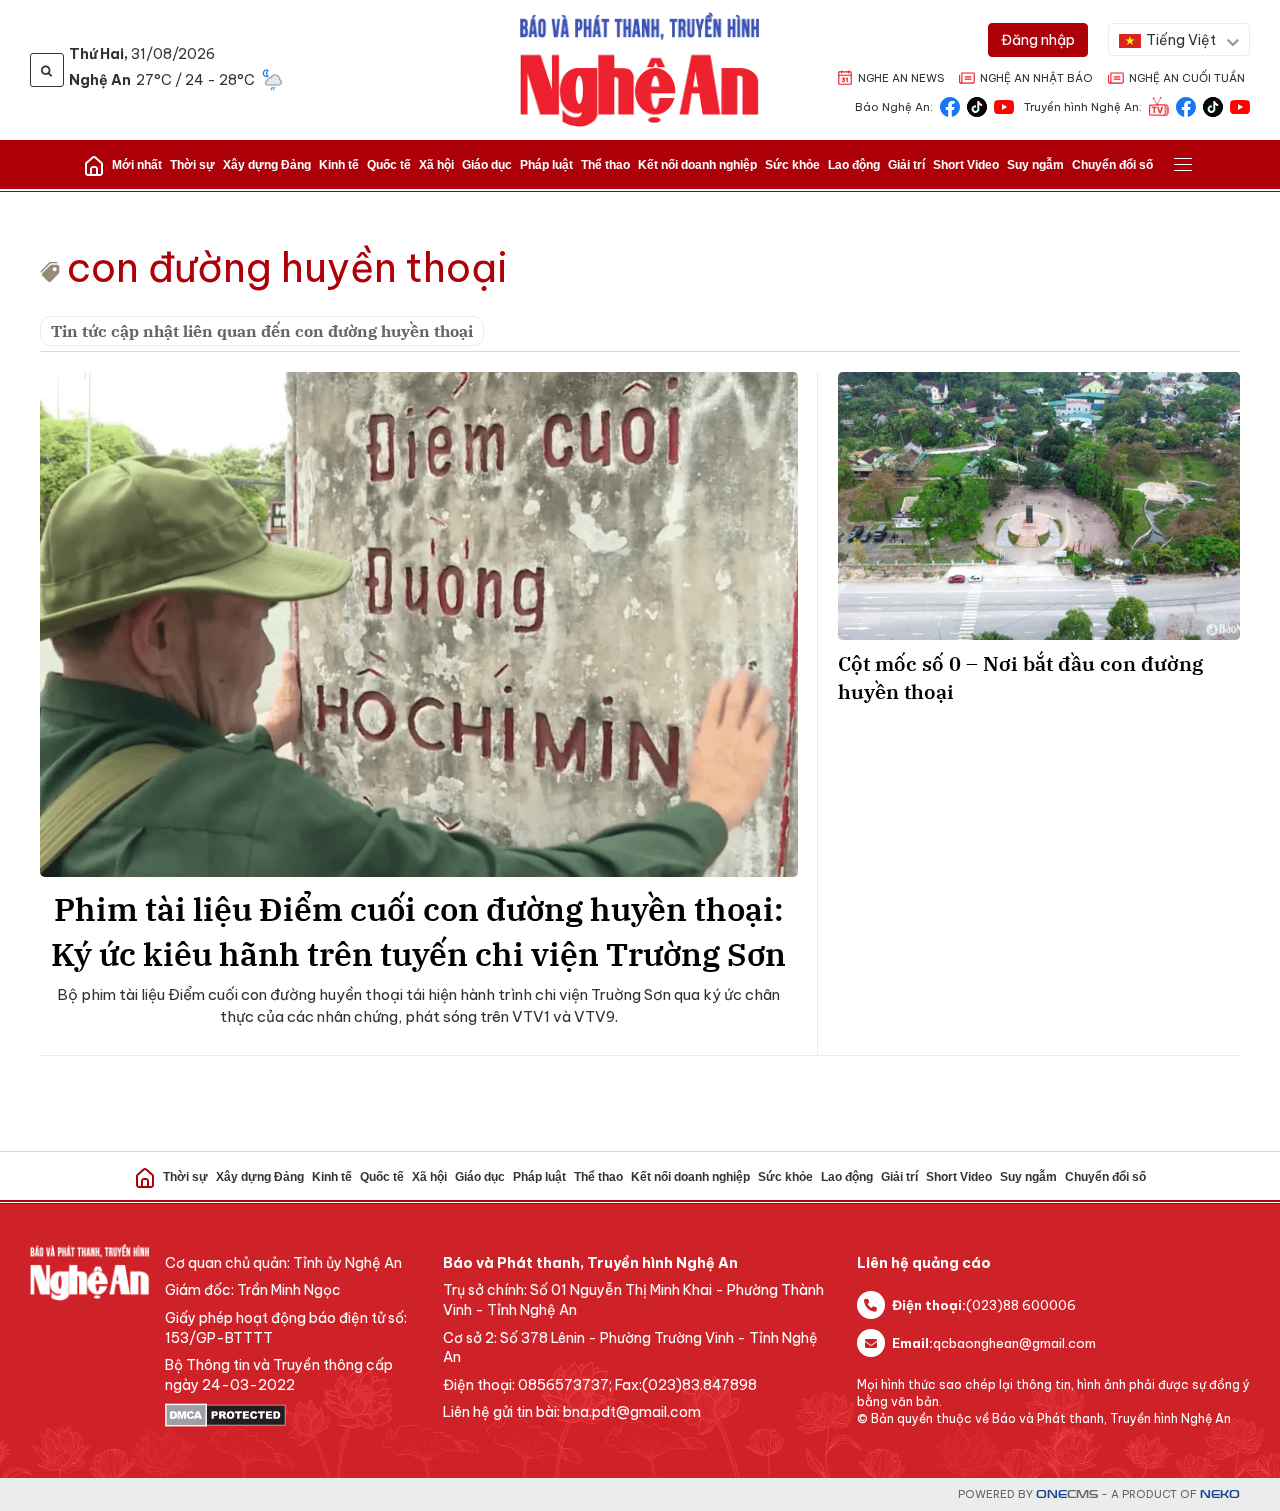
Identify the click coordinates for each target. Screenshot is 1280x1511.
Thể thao (605, 165)
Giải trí (906, 165)
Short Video (966, 165)
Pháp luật (546, 165)
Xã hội (436, 165)
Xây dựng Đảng (267, 165)
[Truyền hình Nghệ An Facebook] (1186, 105)
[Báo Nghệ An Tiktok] (977, 105)
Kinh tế (339, 165)
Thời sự (192, 165)
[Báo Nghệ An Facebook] (950, 105)
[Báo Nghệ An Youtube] (1004, 105)
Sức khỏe (792, 165)
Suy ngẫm (1035, 165)
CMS (1067, 1494)
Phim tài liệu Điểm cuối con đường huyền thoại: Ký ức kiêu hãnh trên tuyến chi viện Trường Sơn (418, 931)
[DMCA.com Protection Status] (294, 1415)
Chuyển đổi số (1112, 165)
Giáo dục (487, 165)
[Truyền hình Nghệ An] (1159, 105)
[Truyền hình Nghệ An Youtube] (1240, 105)
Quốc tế (389, 165)
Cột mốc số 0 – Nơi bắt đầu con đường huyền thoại (1020, 677)
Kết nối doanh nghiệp (697, 165)
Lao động (854, 165)
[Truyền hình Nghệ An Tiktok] (1213, 105)
